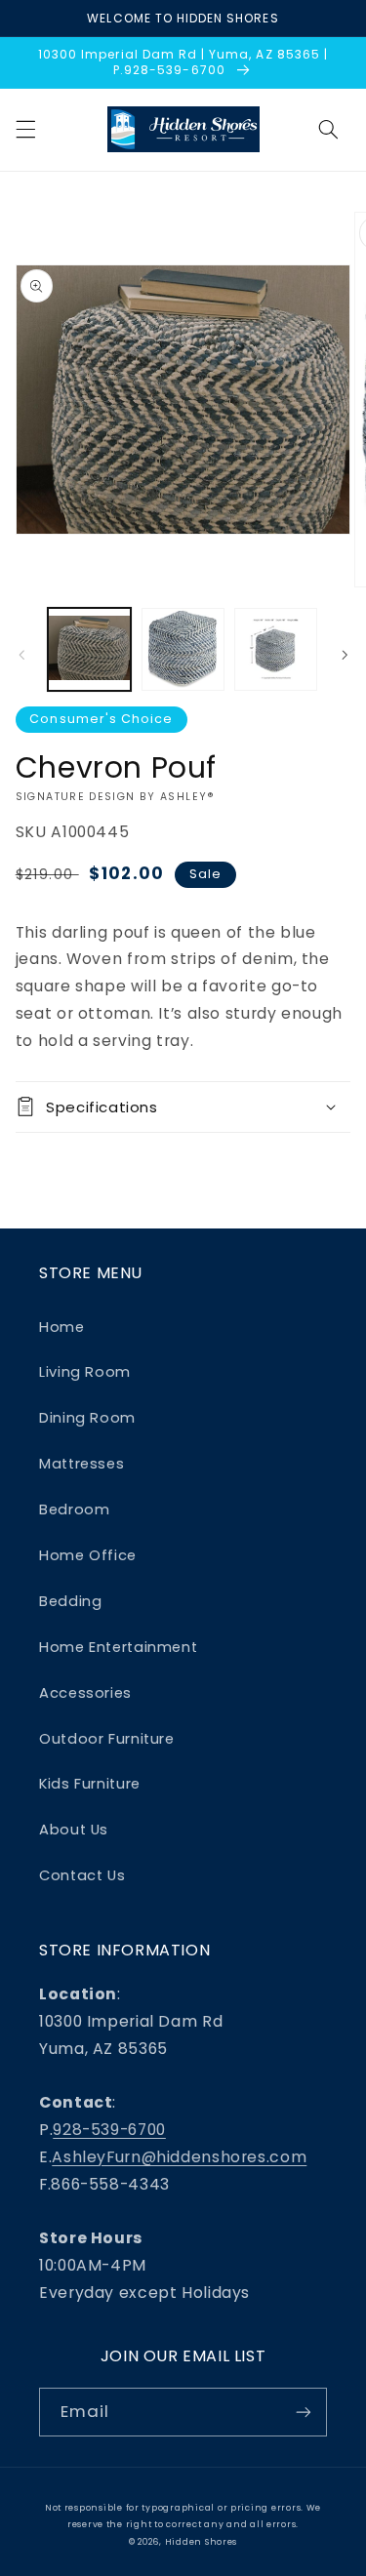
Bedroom (74, 1509)
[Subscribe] (304, 2412)
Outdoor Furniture (107, 1739)
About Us (74, 1830)
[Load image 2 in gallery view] (183, 649)
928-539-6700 (109, 2130)
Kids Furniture (90, 1784)
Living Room (85, 1372)
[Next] (345, 655)
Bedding (70, 1601)
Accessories (85, 1693)
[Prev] (21, 655)
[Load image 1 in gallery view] (89, 649)
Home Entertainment (118, 1647)
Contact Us (82, 1875)
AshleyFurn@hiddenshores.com (179, 2157)
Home (62, 1327)
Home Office (88, 1555)
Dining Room (87, 1418)
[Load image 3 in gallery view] (276, 649)
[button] (25, 130)
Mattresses (81, 1464)
